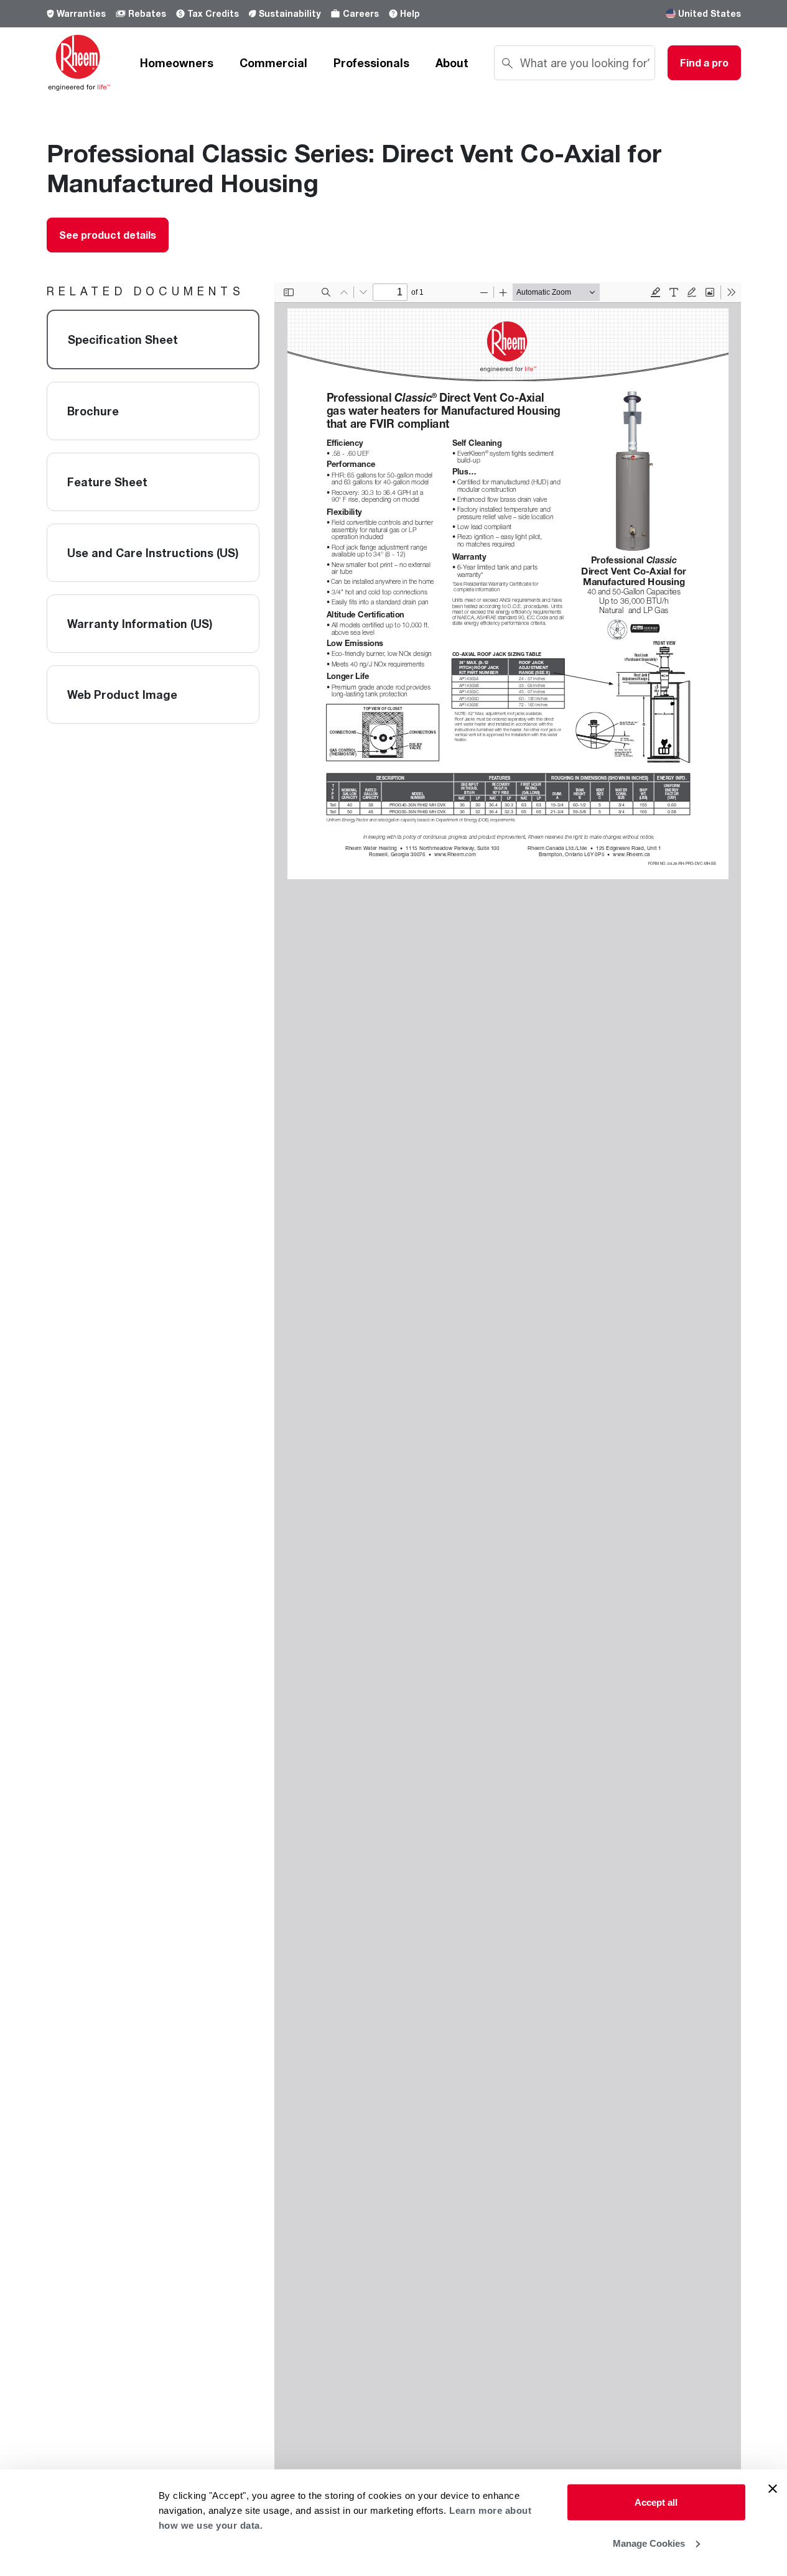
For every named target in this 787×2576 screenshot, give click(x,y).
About (452, 63)
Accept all (656, 2502)
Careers (361, 13)
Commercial (273, 63)
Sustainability (290, 13)
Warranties (81, 13)
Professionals (371, 63)
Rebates (147, 13)
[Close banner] (773, 2489)
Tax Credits (213, 13)
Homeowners (177, 63)
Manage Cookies (649, 2543)
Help (410, 13)
